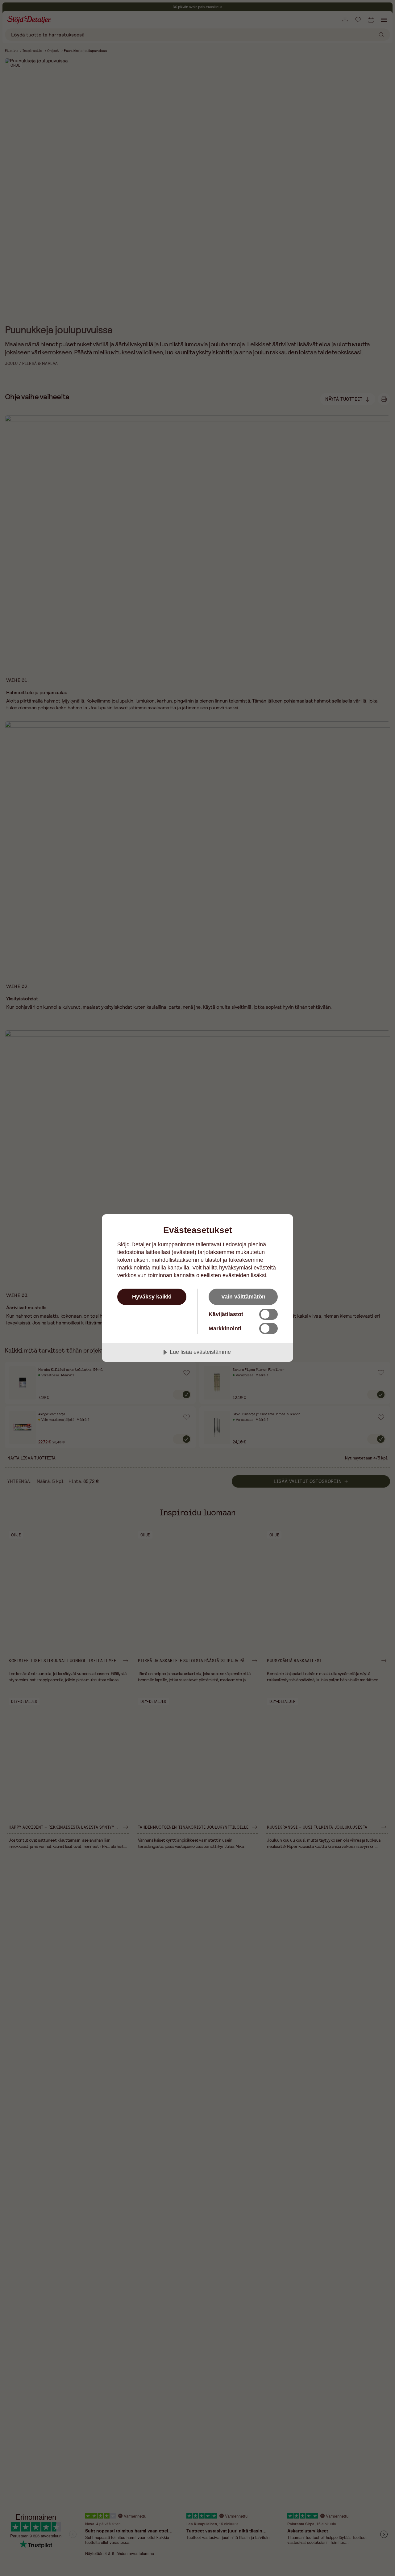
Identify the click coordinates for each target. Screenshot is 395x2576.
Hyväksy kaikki (152, 1297)
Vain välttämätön (243, 1297)
